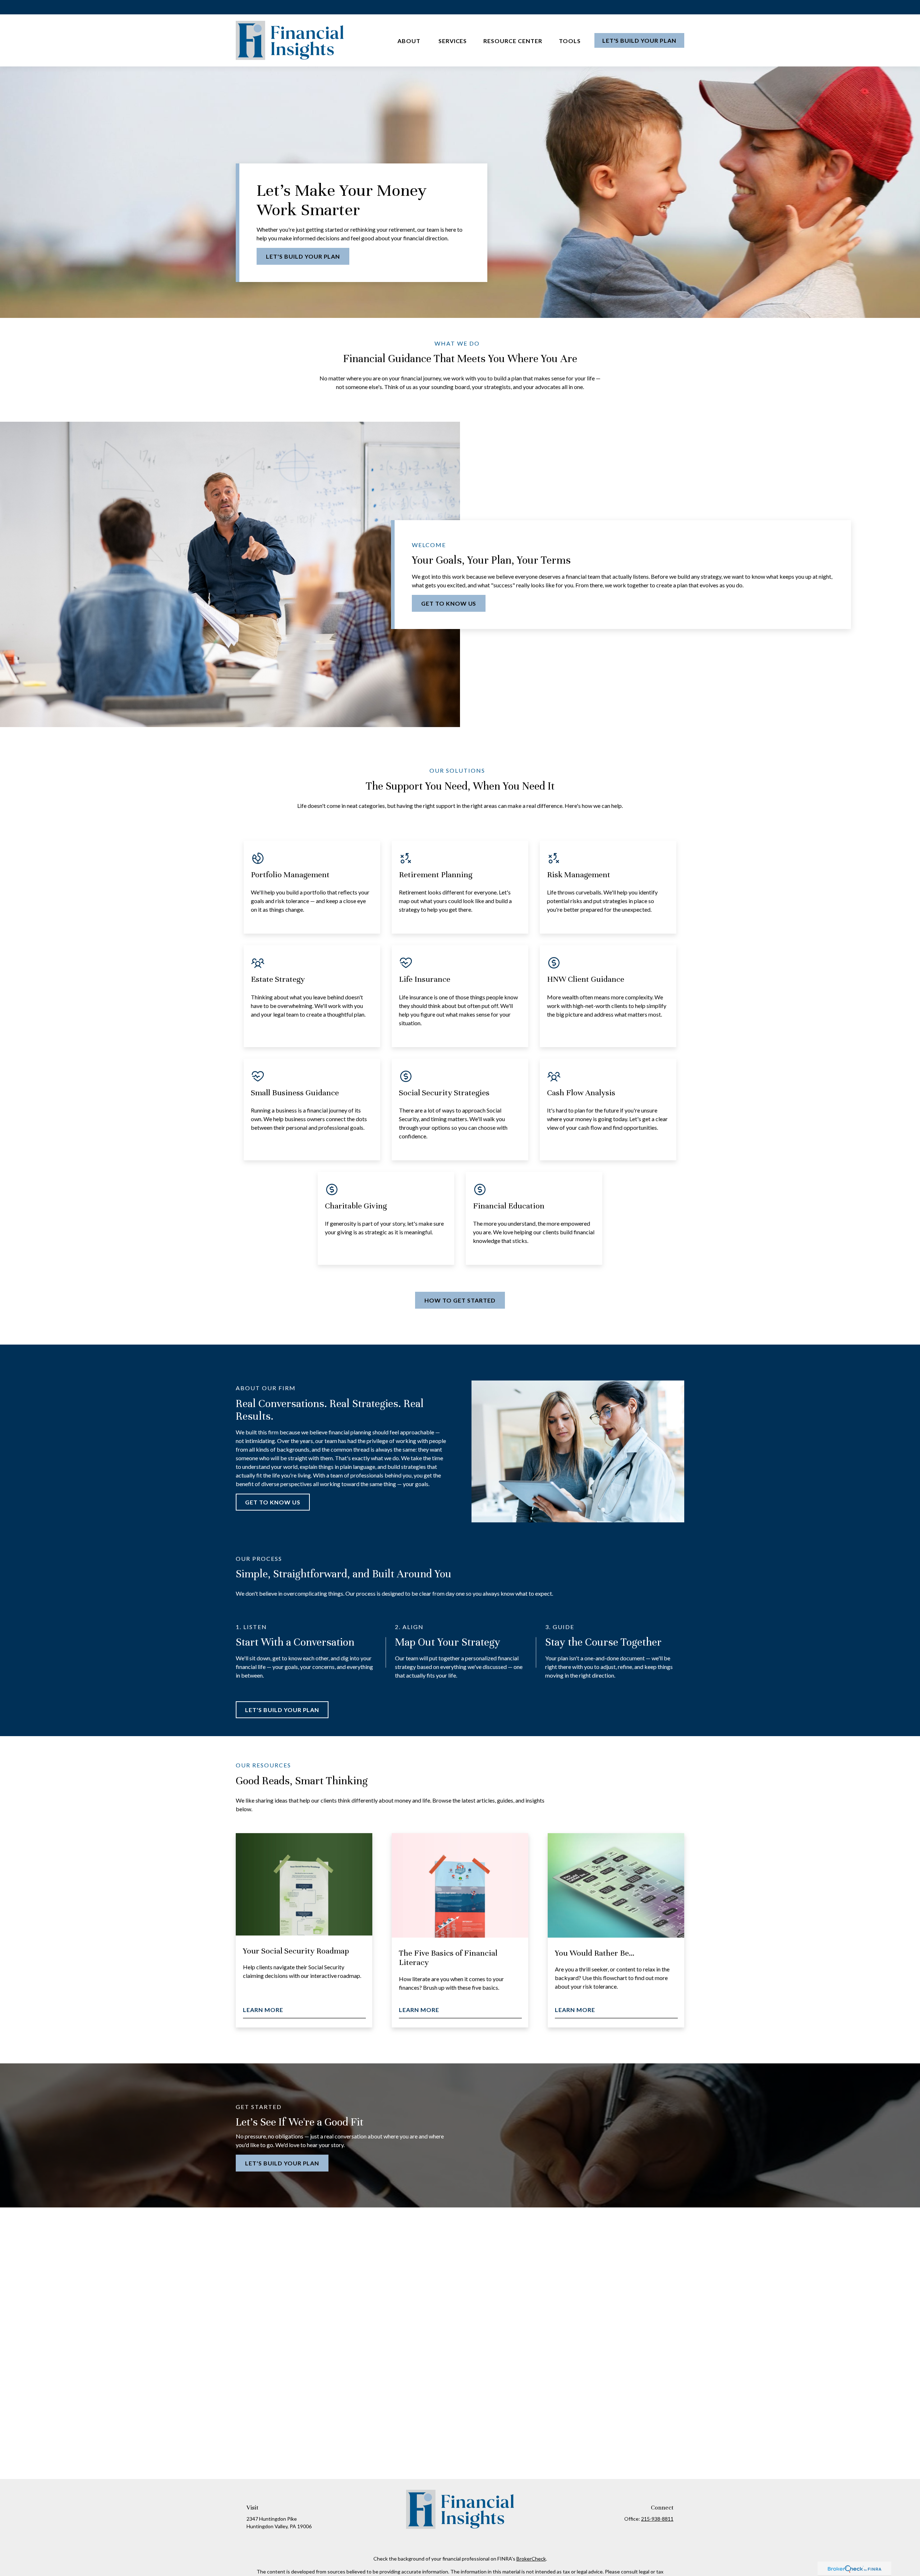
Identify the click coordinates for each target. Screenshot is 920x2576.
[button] (410, 40)
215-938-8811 (657, 2519)
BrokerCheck (531, 2559)
